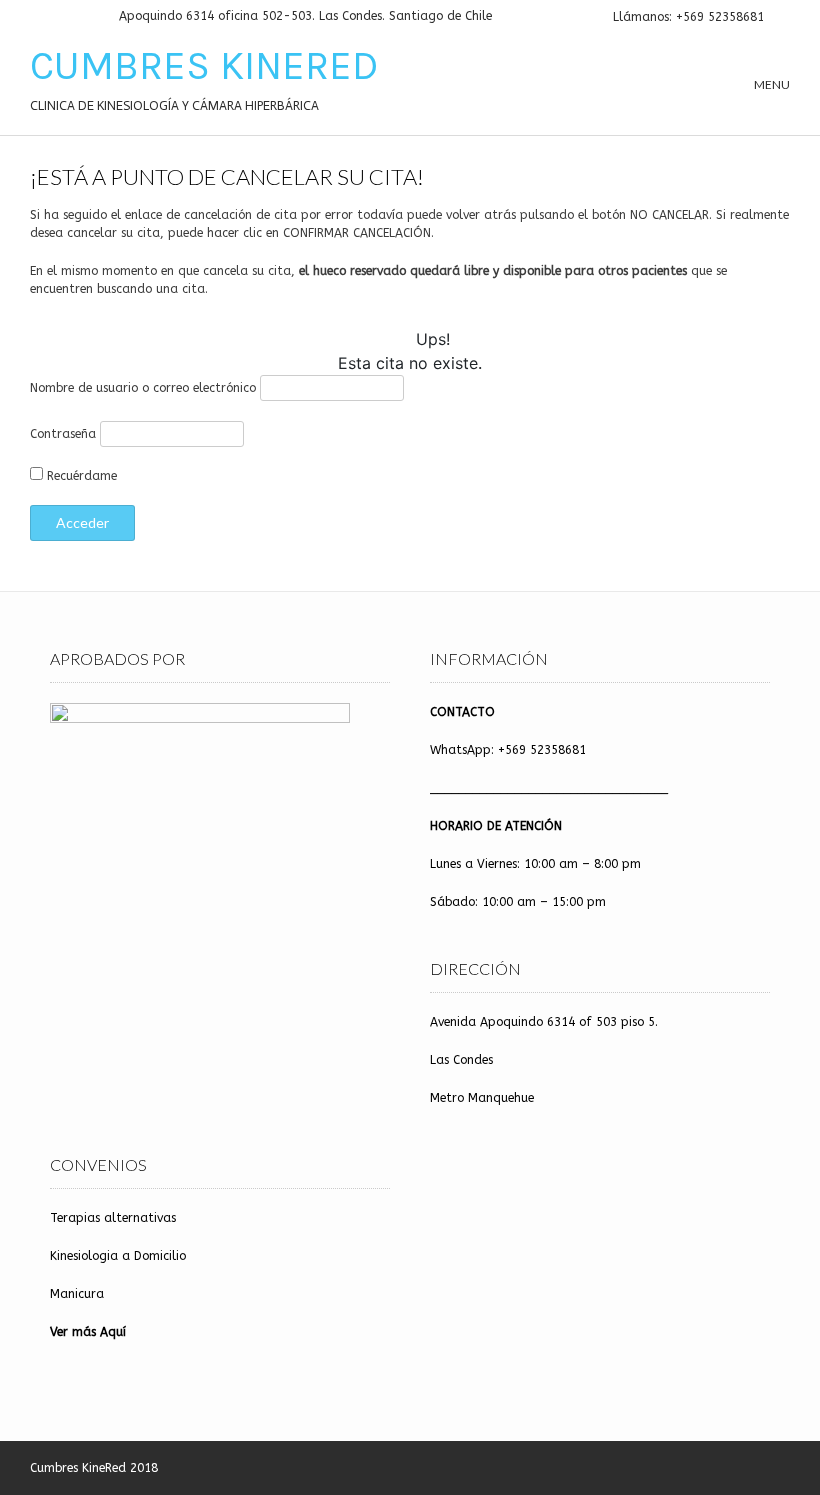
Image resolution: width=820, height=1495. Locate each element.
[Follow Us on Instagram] (84, 16)
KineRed (104, 1468)
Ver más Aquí (88, 1332)
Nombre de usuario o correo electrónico (143, 388)
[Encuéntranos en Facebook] (60, 16)
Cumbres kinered (204, 66)
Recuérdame (80, 476)
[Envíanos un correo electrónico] (36, 16)
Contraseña (63, 434)
